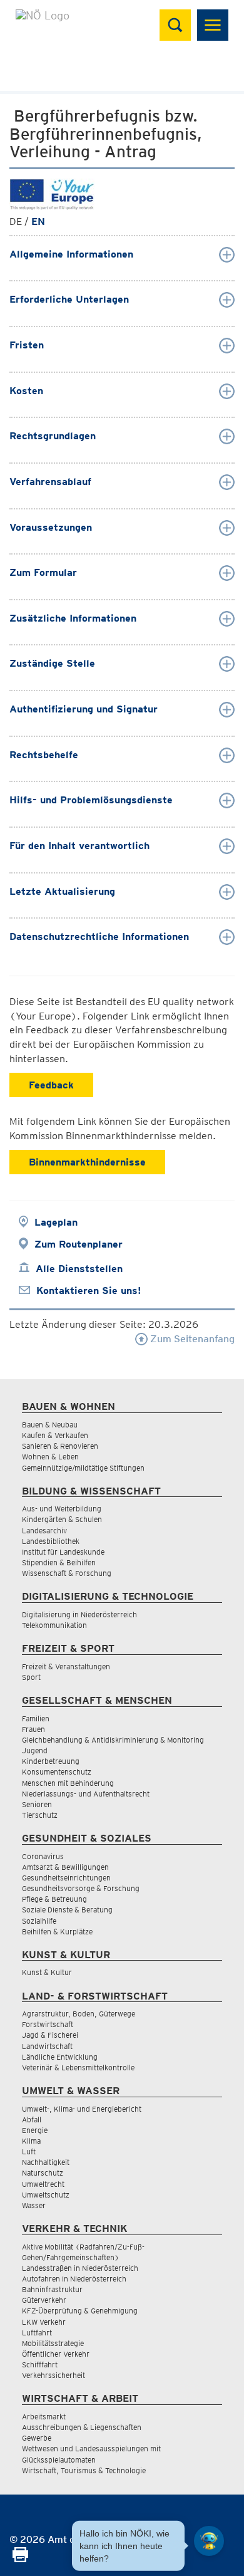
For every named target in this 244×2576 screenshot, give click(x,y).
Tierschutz (40, 1815)
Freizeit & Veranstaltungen (66, 1666)
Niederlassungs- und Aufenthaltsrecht (86, 1794)
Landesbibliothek (51, 1541)
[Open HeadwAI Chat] (209, 2541)
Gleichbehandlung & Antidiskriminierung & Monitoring (113, 1740)
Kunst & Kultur (47, 1972)
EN (38, 222)
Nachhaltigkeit (46, 2162)
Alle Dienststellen (79, 1269)
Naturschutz (43, 2173)
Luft (29, 2151)
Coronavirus (43, 1856)
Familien (36, 1718)
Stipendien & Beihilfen (59, 1562)
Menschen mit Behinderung (68, 1783)
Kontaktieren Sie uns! (89, 1291)
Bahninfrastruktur (52, 2289)
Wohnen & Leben (50, 1457)
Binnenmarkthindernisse (87, 1162)
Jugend (35, 1750)
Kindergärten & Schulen (62, 1519)
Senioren (37, 1804)
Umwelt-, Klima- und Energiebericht (82, 2109)
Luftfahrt (37, 2333)
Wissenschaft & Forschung (67, 1573)
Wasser (34, 2205)
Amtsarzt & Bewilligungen (65, 1867)
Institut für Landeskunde (63, 1552)
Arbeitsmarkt (44, 2417)
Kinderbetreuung (51, 1761)
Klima (31, 2141)
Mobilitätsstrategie (53, 2343)
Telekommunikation (54, 1625)
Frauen (33, 1729)
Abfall (32, 2120)
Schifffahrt (40, 2365)
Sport (31, 1677)
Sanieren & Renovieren (60, 1446)
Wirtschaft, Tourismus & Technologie (84, 2470)
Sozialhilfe (39, 1921)
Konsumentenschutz (57, 1772)
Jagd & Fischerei (50, 2035)
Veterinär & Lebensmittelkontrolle (78, 2068)
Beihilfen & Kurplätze (57, 1932)
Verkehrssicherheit (53, 2375)
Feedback (51, 1085)
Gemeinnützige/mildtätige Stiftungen (83, 1468)
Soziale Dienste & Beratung (67, 1910)
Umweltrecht (43, 2184)
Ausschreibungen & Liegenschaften (82, 2427)
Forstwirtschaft (48, 2024)
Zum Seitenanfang (191, 1339)
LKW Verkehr (44, 2322)
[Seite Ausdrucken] (20, 2559)
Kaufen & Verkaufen (55, 1435)
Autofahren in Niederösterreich (74, 2279)
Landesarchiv (44, 1530)
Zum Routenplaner (79, 1244)
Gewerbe (37, 2438)
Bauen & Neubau (50, 1425)
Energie (35, 2130)
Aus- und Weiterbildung (62, 1509)
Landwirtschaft (47, 2046)
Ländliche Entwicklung (60, 2057)
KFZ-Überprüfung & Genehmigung (80, 2311)
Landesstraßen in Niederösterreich (80, 2268)
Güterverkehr (44, 2300)
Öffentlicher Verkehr (56, 2354)
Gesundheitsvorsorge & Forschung (81, 1888)
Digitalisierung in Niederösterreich (79, 1614)
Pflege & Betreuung (54, 1899)
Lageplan (56, 1222)
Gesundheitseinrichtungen (66, 1878)
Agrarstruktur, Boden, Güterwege (79, 2014)
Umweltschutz (46, 2195)
